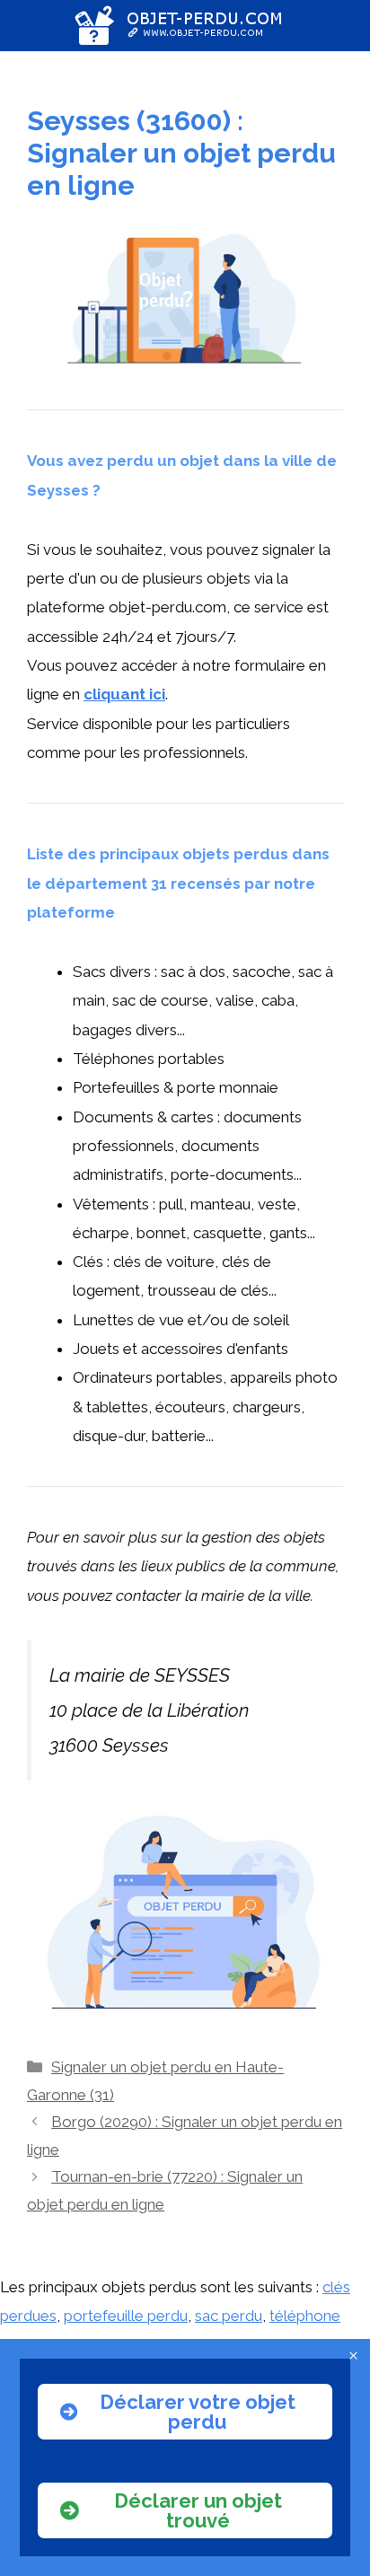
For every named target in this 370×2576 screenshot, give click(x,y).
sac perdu (229, 2316)
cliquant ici (124, 694)
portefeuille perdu (126, 2316)
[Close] (353, 2356)
